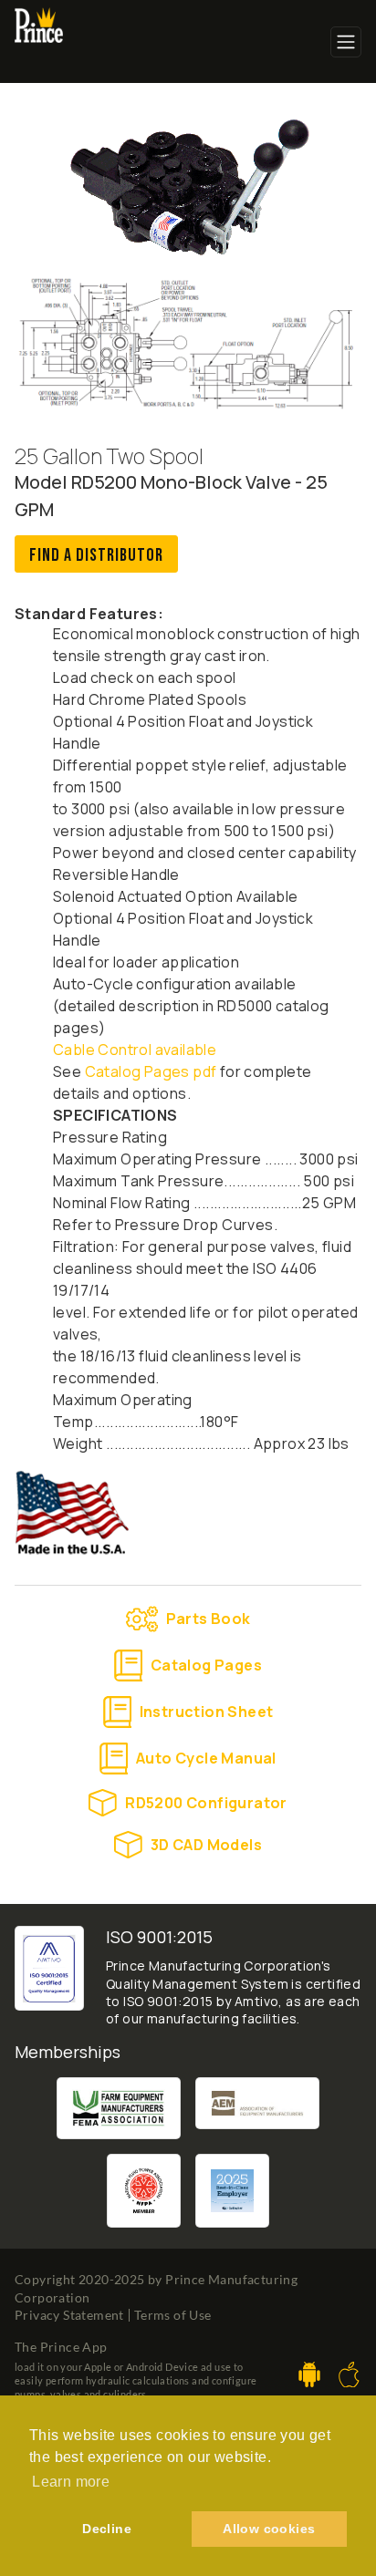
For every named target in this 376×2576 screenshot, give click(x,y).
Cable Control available (135, 1050)
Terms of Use (173, 2315)
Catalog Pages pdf (149, 1071)
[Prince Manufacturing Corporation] (39, 19)
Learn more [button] (71, 2482)
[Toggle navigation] (346, 42)
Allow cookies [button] (269, 2529)
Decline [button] (107, 2529)
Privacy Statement (69, 2315)
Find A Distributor (96, 555)
